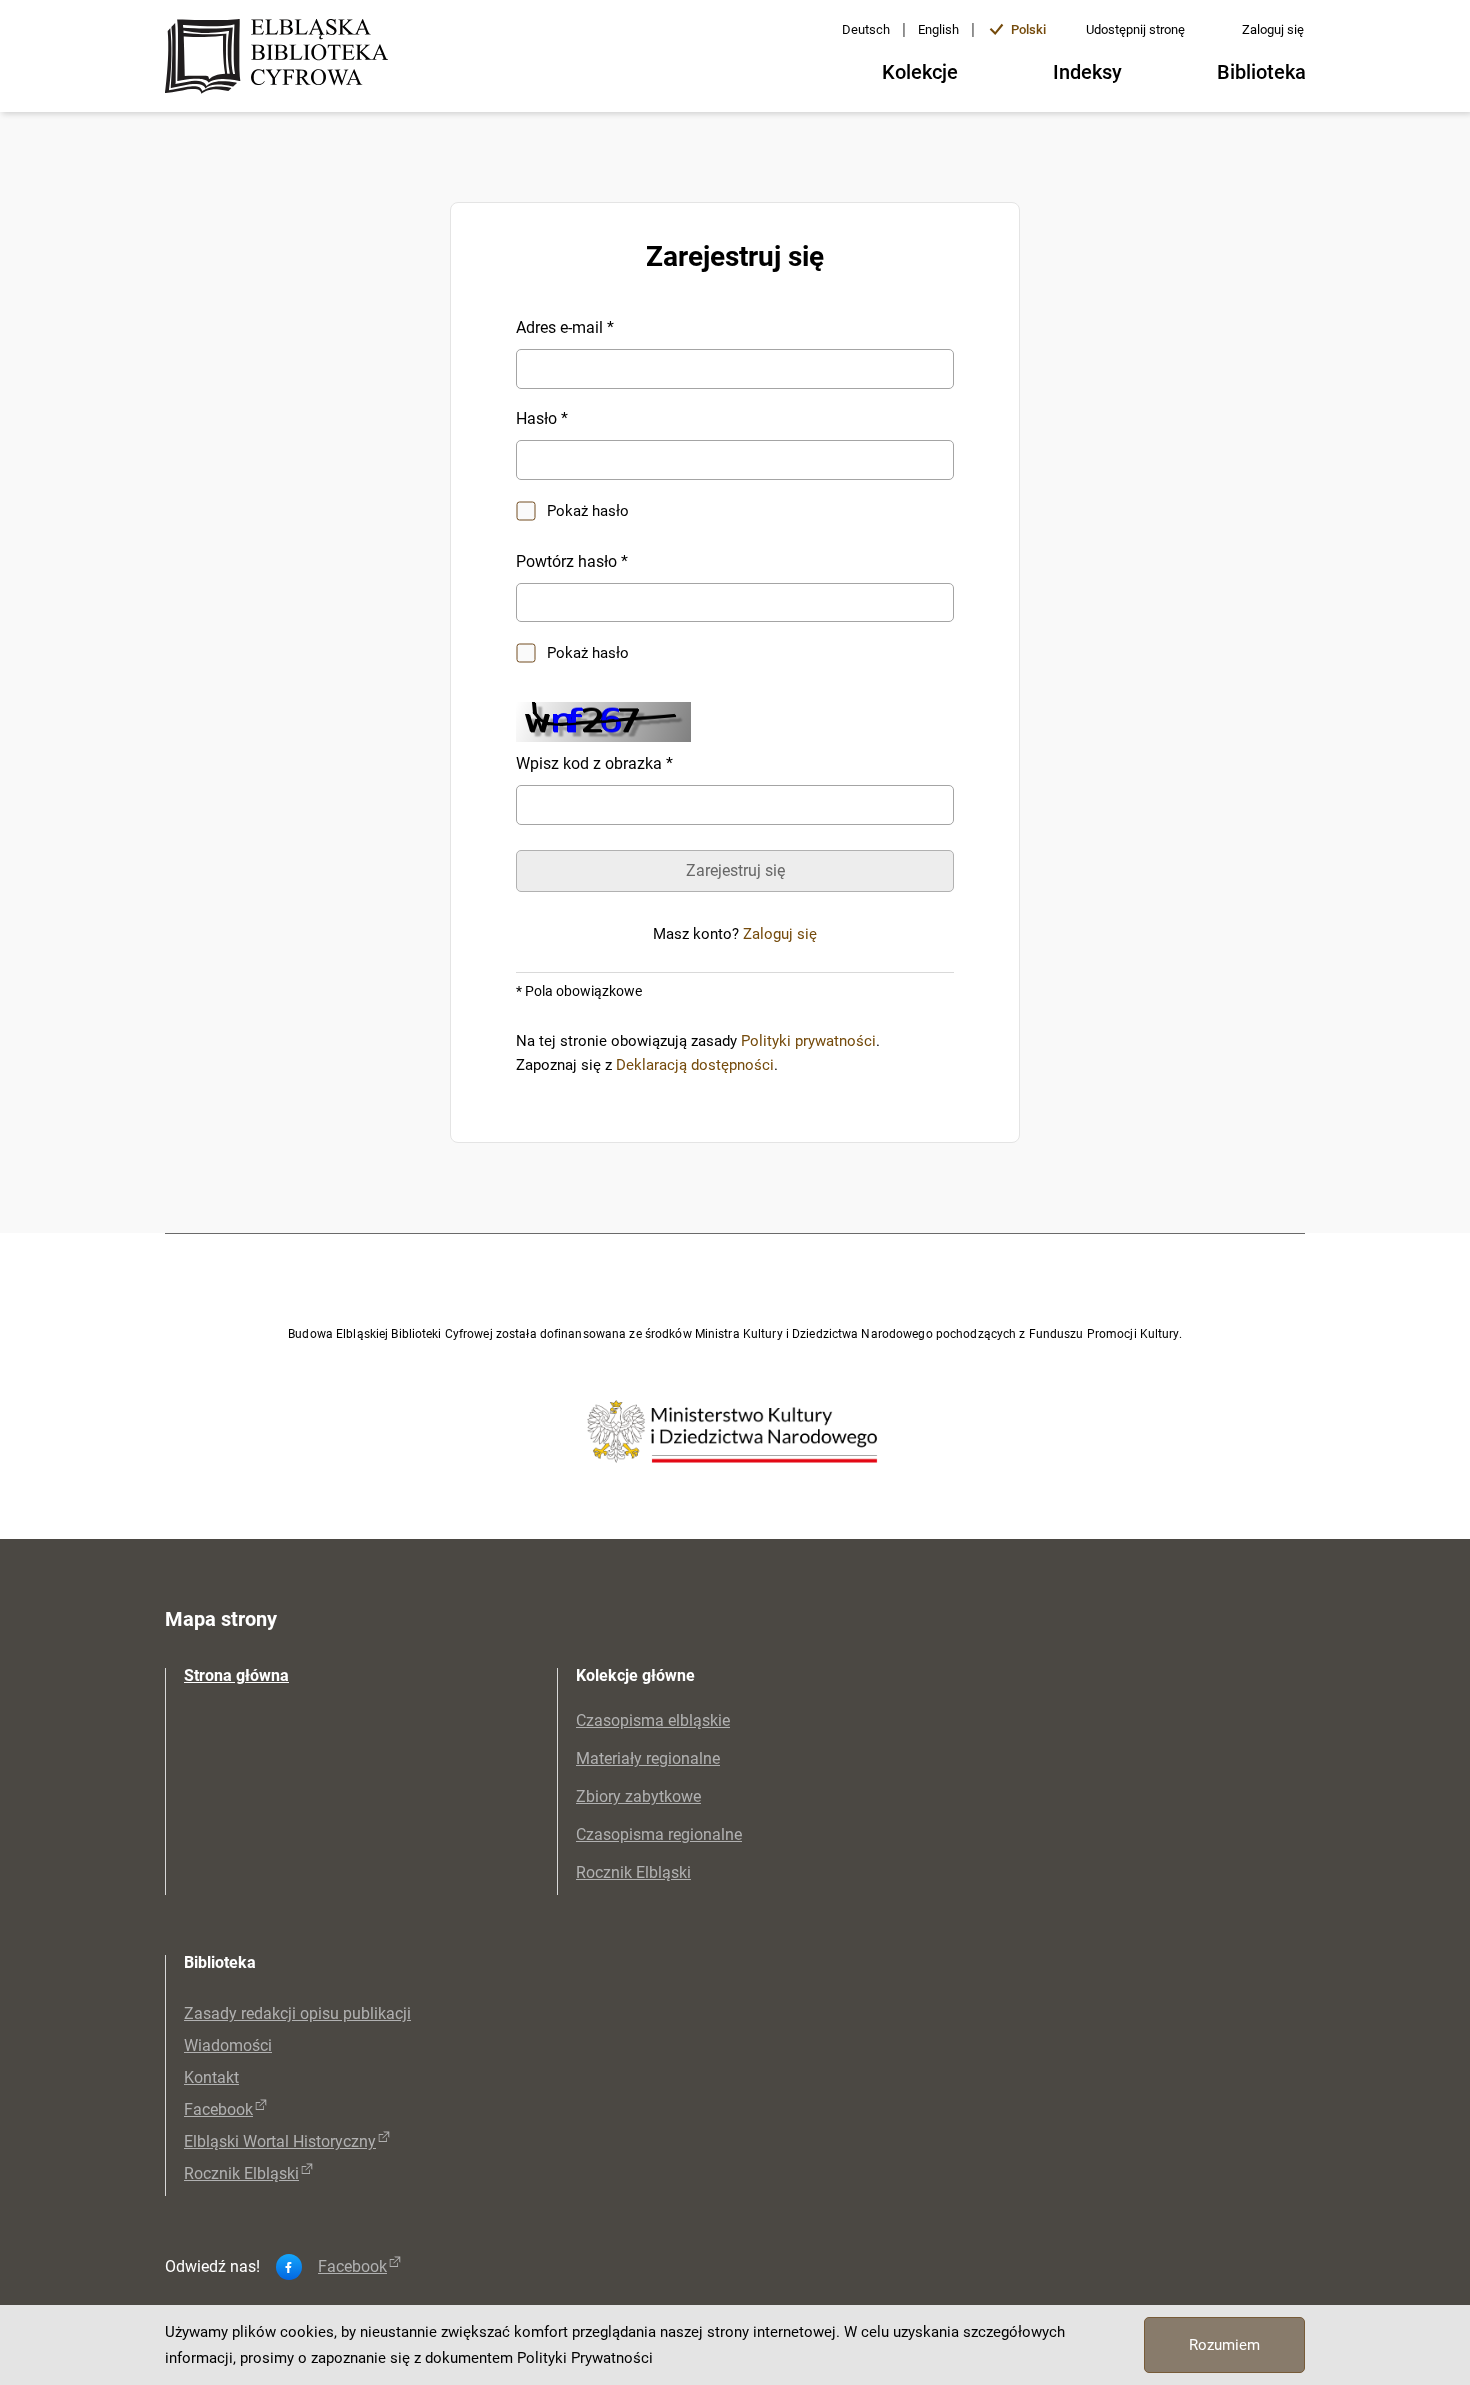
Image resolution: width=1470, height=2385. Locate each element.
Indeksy (1087, 72)
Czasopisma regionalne (659, 1834)
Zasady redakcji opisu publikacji (297, 2013)
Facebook (218, 2109)
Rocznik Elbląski (633, 1872)
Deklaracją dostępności (695, 1065)
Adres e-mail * (565, 327)
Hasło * (542, 418)
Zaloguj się (1273, 29)
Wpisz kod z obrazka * (594, 763)
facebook (352, 2267)
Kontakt (211, 2077)
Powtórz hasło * (572, 561)
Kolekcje (920, 72)
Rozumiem (1224, 2345)
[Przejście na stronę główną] (282, 58)
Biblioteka (1261, 72)
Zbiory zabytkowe (638, 1796)
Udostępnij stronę (1135, 29)
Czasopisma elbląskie (653, 1720)
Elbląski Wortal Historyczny (280, 2141)
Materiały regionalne (648, 1758)
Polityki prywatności (808, 1041)
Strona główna (236, 1675)
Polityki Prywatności (585, 2358)
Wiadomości (228, 2045)
